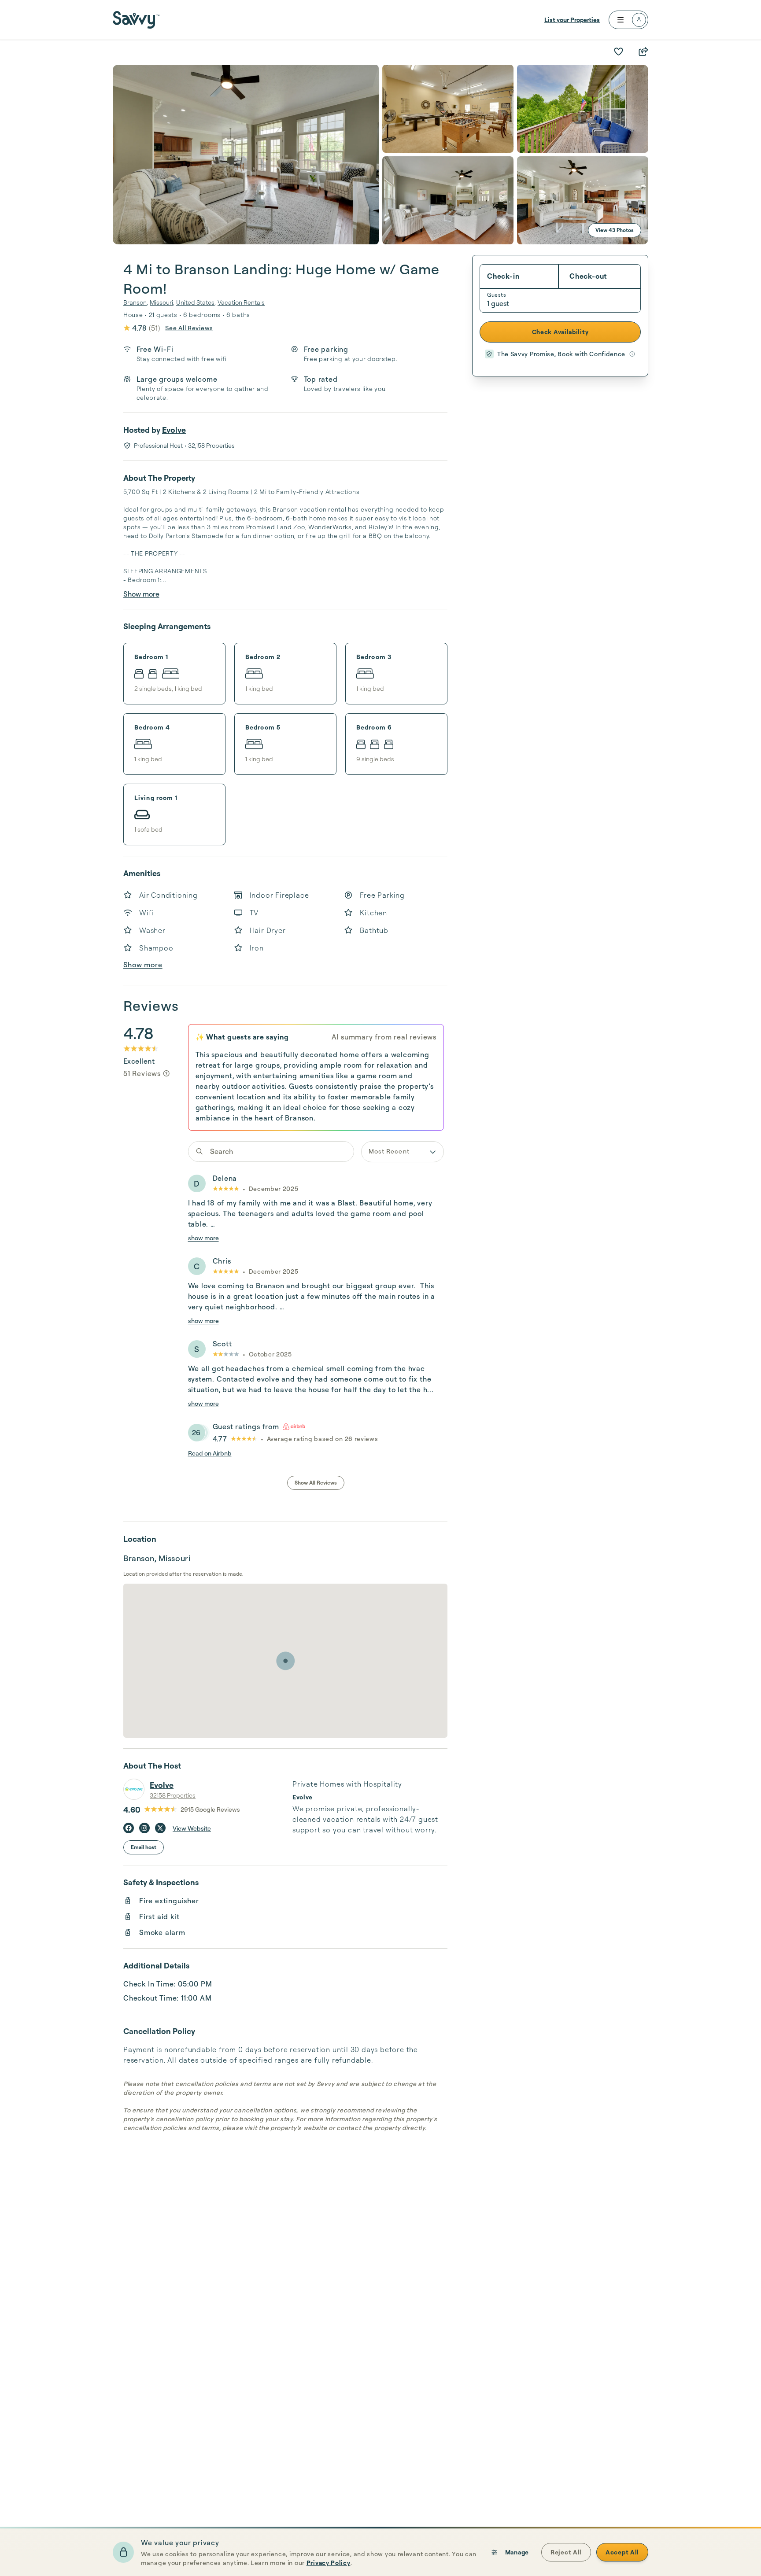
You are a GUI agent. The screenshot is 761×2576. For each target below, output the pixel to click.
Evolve (174, 430)
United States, (196, 302)
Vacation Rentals (241, 302)
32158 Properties (173, 1795)
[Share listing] (643, 52)
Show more (141, 594)
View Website (192, 1828)
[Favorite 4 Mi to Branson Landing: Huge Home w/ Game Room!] (618, 52)
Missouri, (162, 302)
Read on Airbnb (210, 1453)
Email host (144, 1847)
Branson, (136, 302)
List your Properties (572, 20)
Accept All (622, 2552)
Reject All (566, 2552)
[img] (166, 1073)
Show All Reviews (316, 1483)
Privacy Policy (329, 2563)
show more (203, 1238)
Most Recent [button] (389, 1151)
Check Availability (560, 332)
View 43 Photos (615, 230)
